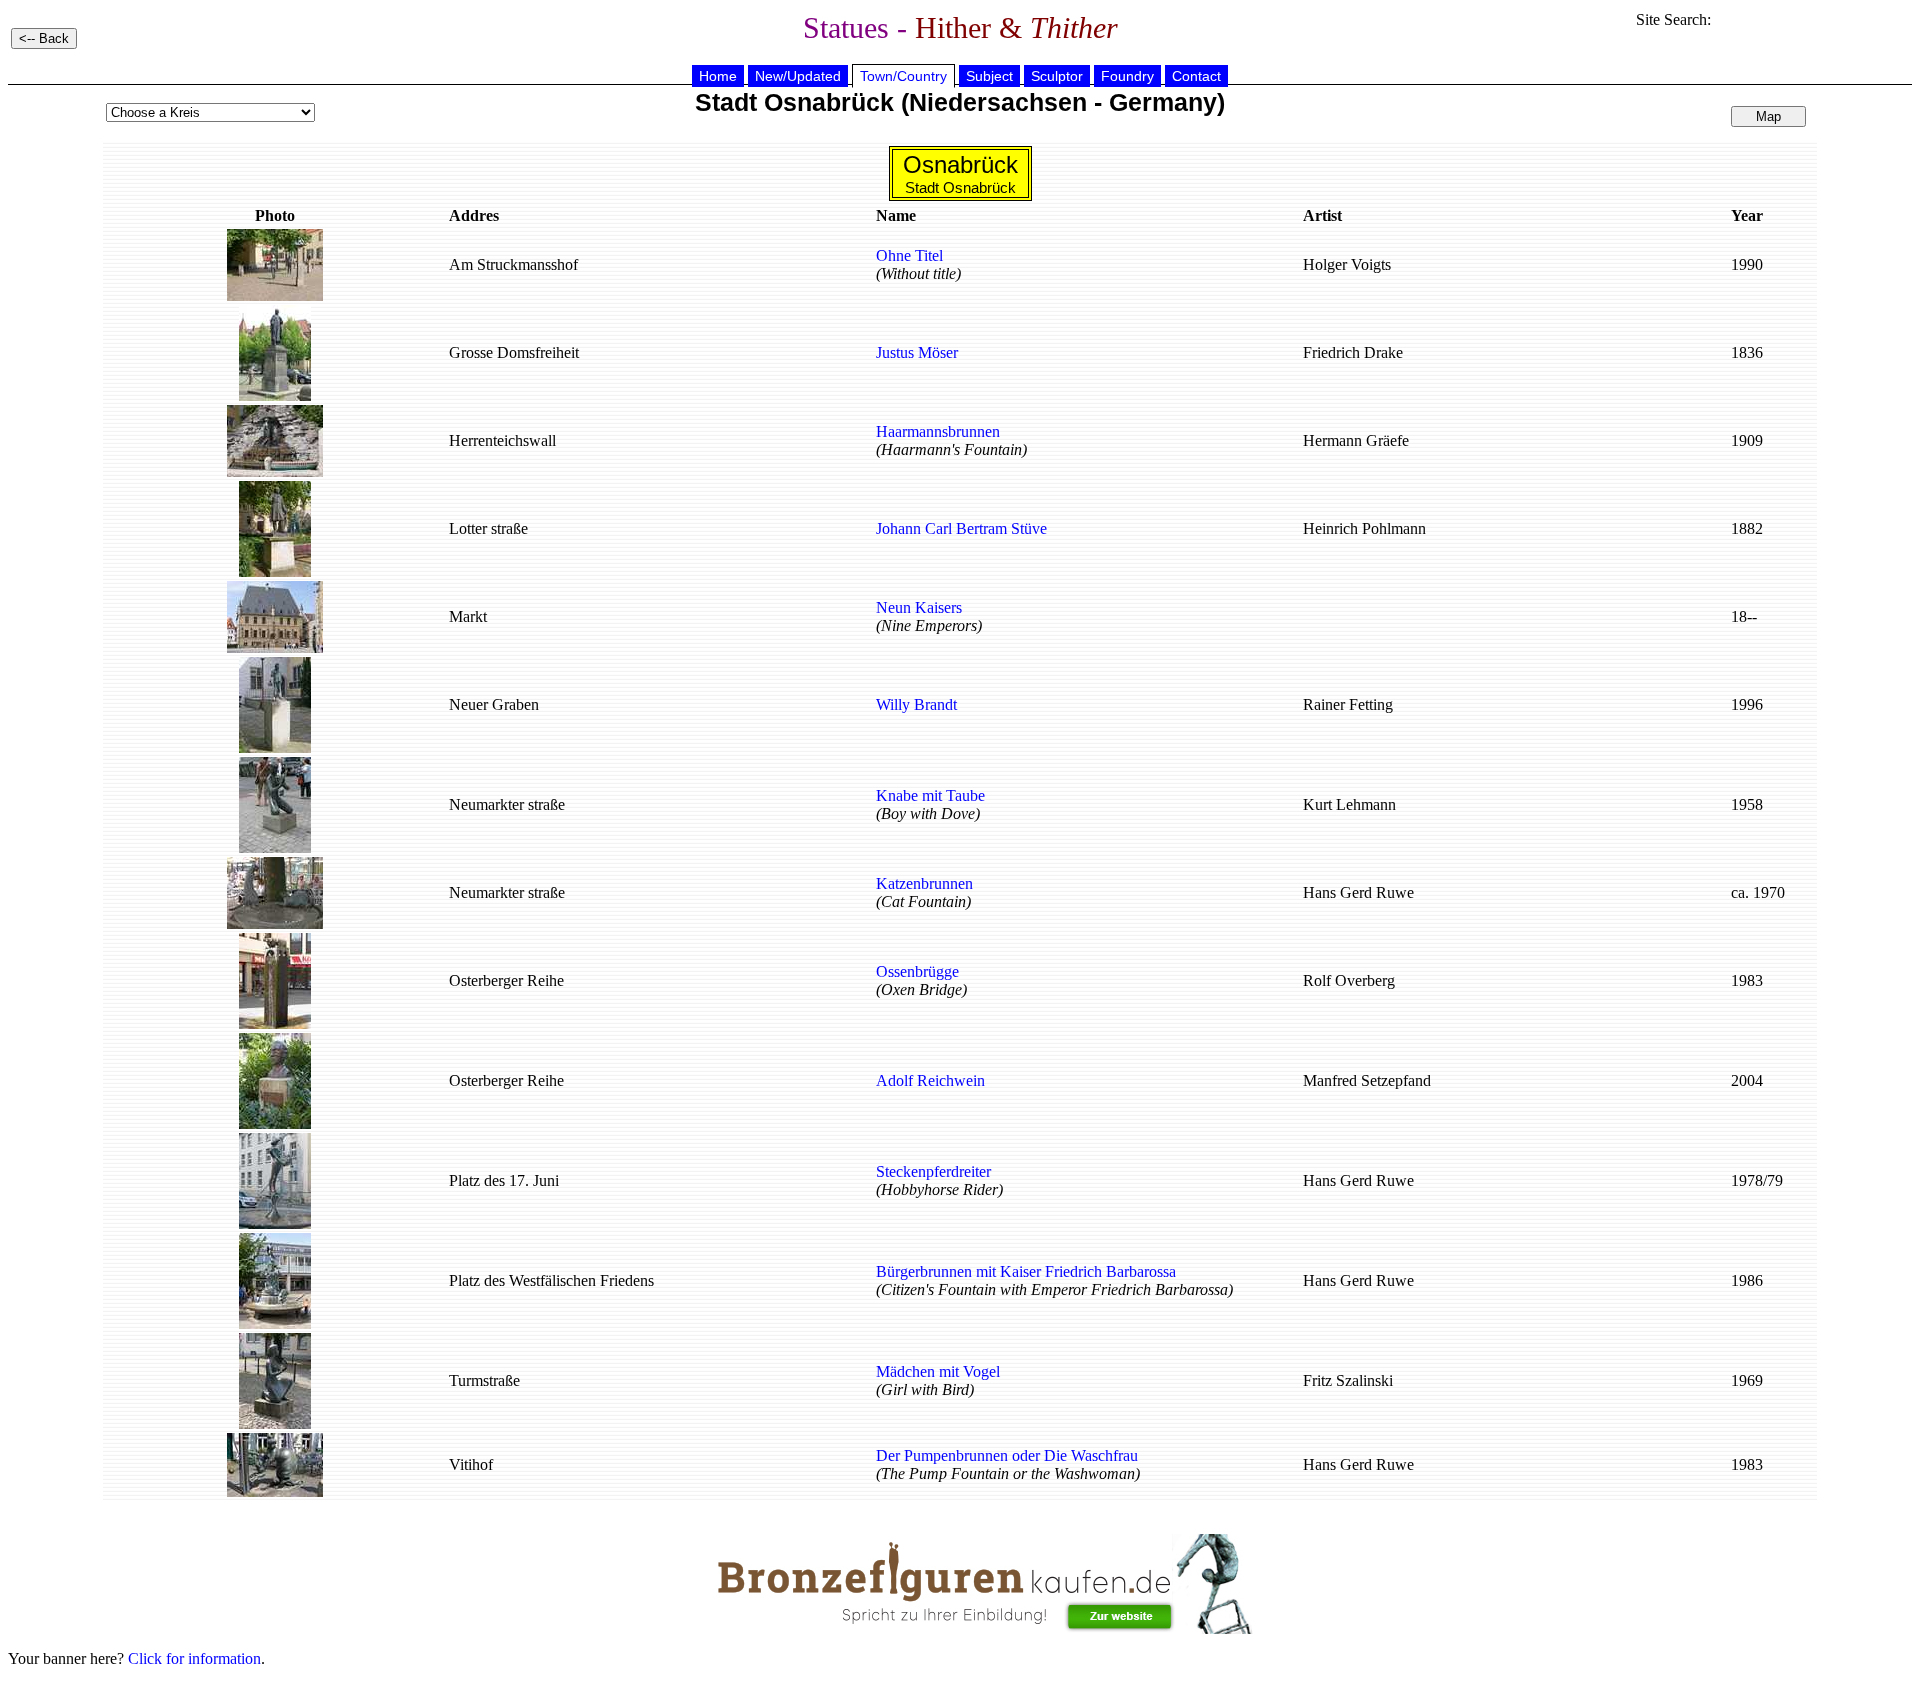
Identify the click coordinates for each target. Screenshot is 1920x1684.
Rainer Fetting (1348, 704)
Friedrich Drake (1353, 352)
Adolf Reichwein (930, 1080)
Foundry (1127, 76)
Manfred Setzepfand (1367, 1080)
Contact (1196, 76)
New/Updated (798, 76)
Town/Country (903, 76)
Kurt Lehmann (1349, 804)
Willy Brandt (916, 704)
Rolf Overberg (1349, 980)
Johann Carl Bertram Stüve (961, 528)
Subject (989, 76)
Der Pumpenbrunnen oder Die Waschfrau (1007, 1455)
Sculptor (1057, 76)
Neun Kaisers (919, 607)
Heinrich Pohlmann (1364, 528)
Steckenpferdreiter (933, 1171)
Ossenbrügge (917, 971)
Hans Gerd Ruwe (1358, 892)
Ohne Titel (909, 255)
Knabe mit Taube (930, 795)
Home (718, 76)
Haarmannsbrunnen (938, 431)
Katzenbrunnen (924, 883)
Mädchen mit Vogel (938, 1371)
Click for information (194, 1658)
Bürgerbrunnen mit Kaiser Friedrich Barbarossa (1026, 1271)
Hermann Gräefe (1356, 440)
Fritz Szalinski (1348, 1380)
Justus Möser (917, 352)
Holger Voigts (1347, 264)
